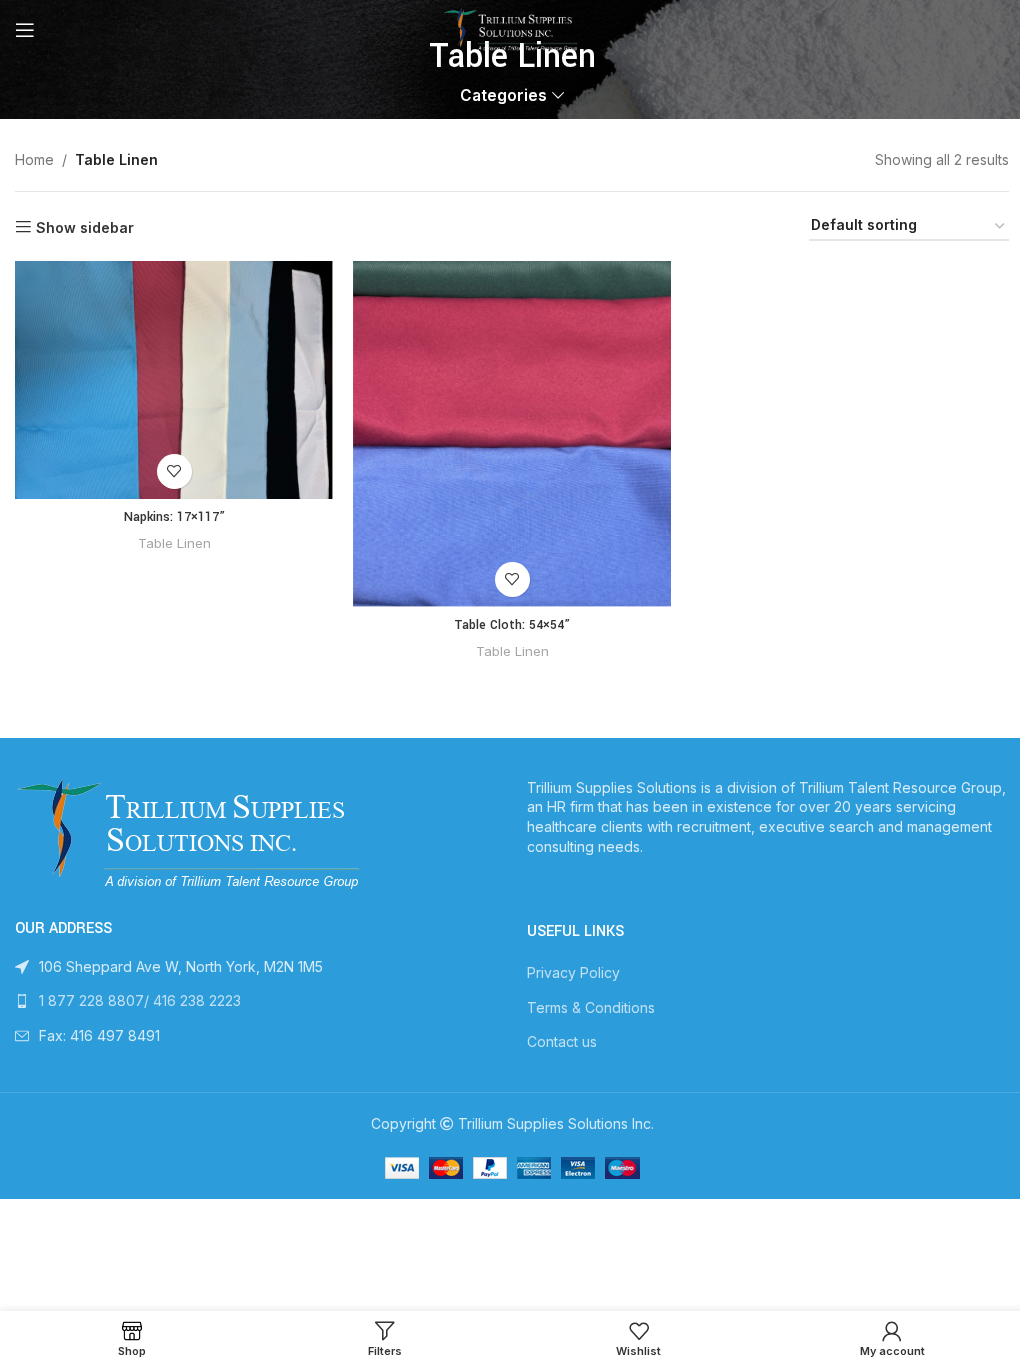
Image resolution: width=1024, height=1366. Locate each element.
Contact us (562, 1041)
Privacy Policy (573, 972)
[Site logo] (512, 28)
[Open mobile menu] (25, 30)
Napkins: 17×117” (174, 517)
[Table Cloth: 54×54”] (512, 434)
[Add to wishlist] (174, 471)
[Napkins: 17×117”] (174, 380)
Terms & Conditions (591, 1007)
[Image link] (191, 832)
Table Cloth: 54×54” (512, 625)
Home (34, 159)
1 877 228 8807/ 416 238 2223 (140, 1000)
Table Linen (174, 543)
